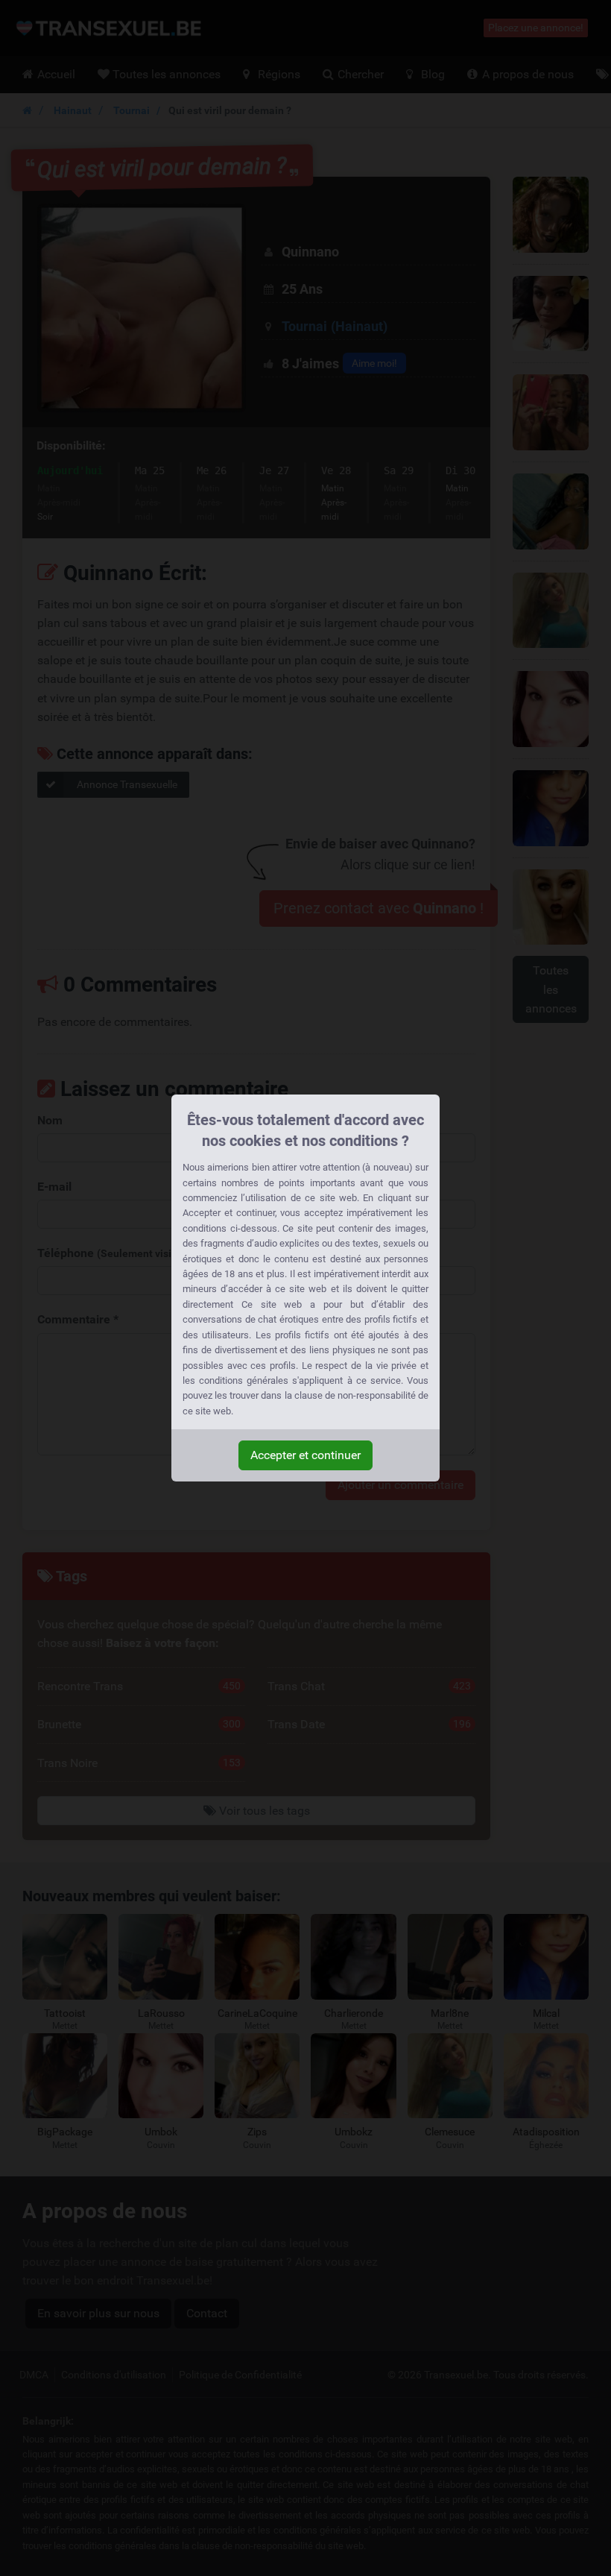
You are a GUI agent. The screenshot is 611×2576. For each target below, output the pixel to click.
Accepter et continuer (305, 1455)
